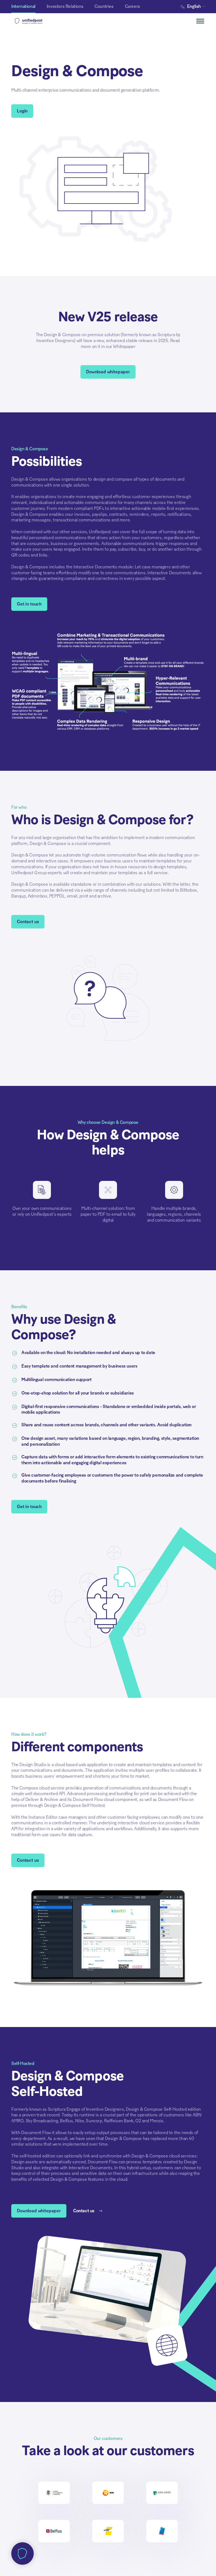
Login (22, 111)
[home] (39, 21)
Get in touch (29, 604)
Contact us (28, 922)
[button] (194, 7)
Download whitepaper (108, 372)
